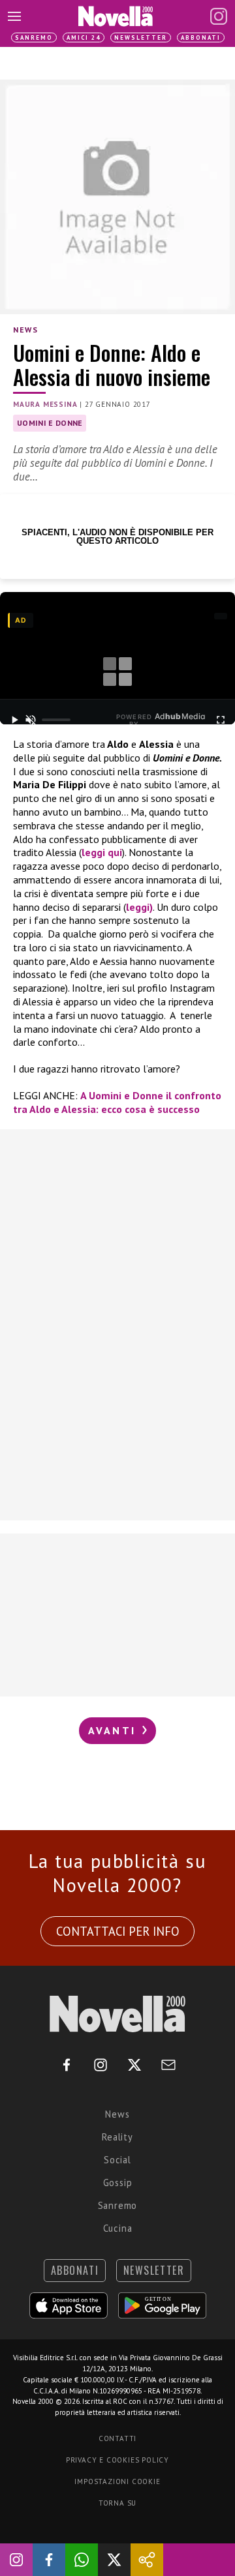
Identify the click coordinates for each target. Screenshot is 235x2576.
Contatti (117, 2438)
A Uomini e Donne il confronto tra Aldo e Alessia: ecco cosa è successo (117, 1102)
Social (117, 2160)
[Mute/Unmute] (31, 720)
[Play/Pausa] (15, 720)
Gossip (118, 2183)
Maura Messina (45, 404)
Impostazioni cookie (117, 2481)
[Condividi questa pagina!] (147, 2560)
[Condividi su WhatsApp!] (82, 2560)
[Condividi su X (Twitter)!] (114, 2560)
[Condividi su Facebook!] (49, 2560)
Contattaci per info (118, 1931)
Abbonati (201, 37)
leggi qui (102, 852)
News (25, 330)
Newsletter (141, 37)
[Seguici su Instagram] (16, 2560)
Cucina (118, 2228)
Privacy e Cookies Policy (117, 2460)
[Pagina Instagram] (219, 16)
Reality (117, 2137)
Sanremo (34, 37)
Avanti (114, 1730)
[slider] (56, 720)
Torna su (117, 2503)
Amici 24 (84, 37)
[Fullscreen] (220, 720)
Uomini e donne (50, 423)
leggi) (139, 907)
